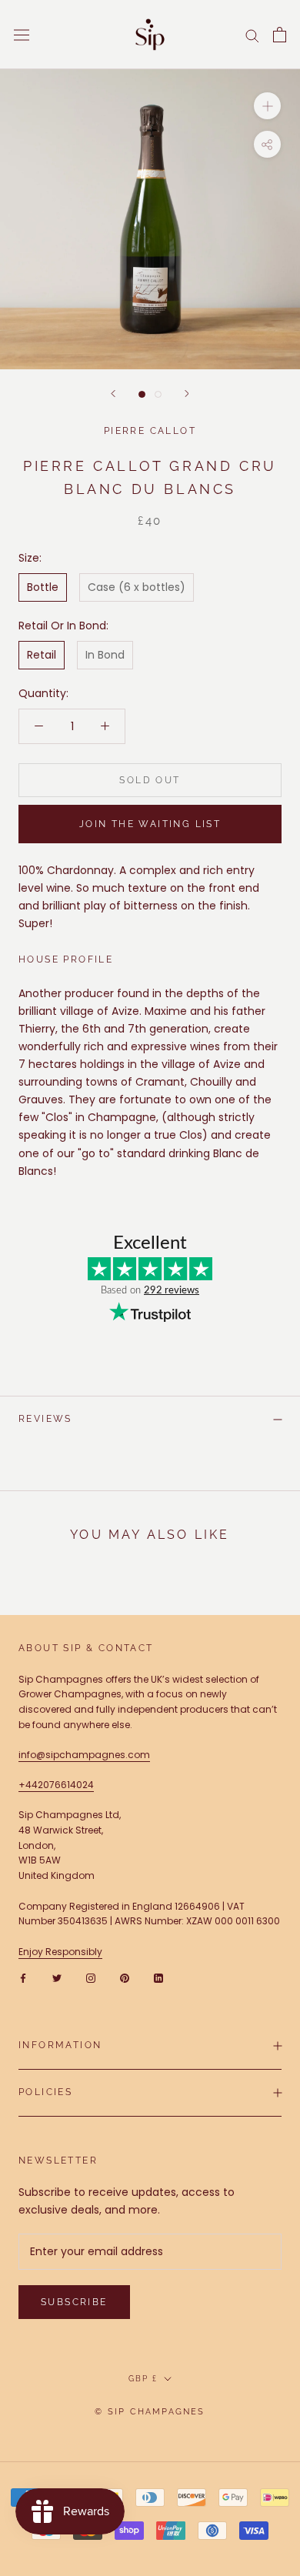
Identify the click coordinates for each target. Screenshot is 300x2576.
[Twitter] (57, 1977)
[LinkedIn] (158, 1977)
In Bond (105, 655)
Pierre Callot (150, 431)
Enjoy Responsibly (60, 1952)
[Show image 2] (158, 394)
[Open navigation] (22, 35)
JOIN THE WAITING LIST (150, 824)
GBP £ (143, 2379)
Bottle (43, 587)
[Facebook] (23, 1977)
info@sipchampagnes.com (84, 1755)
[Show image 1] (142, 394)
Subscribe (74, 2302)
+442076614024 (56, 1785)
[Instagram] (91, 1977)
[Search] (252, 35)
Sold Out (150, 780)
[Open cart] (280, 35)
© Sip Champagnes (150, 2412)
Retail (42, 655)
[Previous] (113, 394)
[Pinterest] (125, 1977)
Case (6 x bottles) (137, 587)
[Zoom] (267, 106)
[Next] (187, 394)
